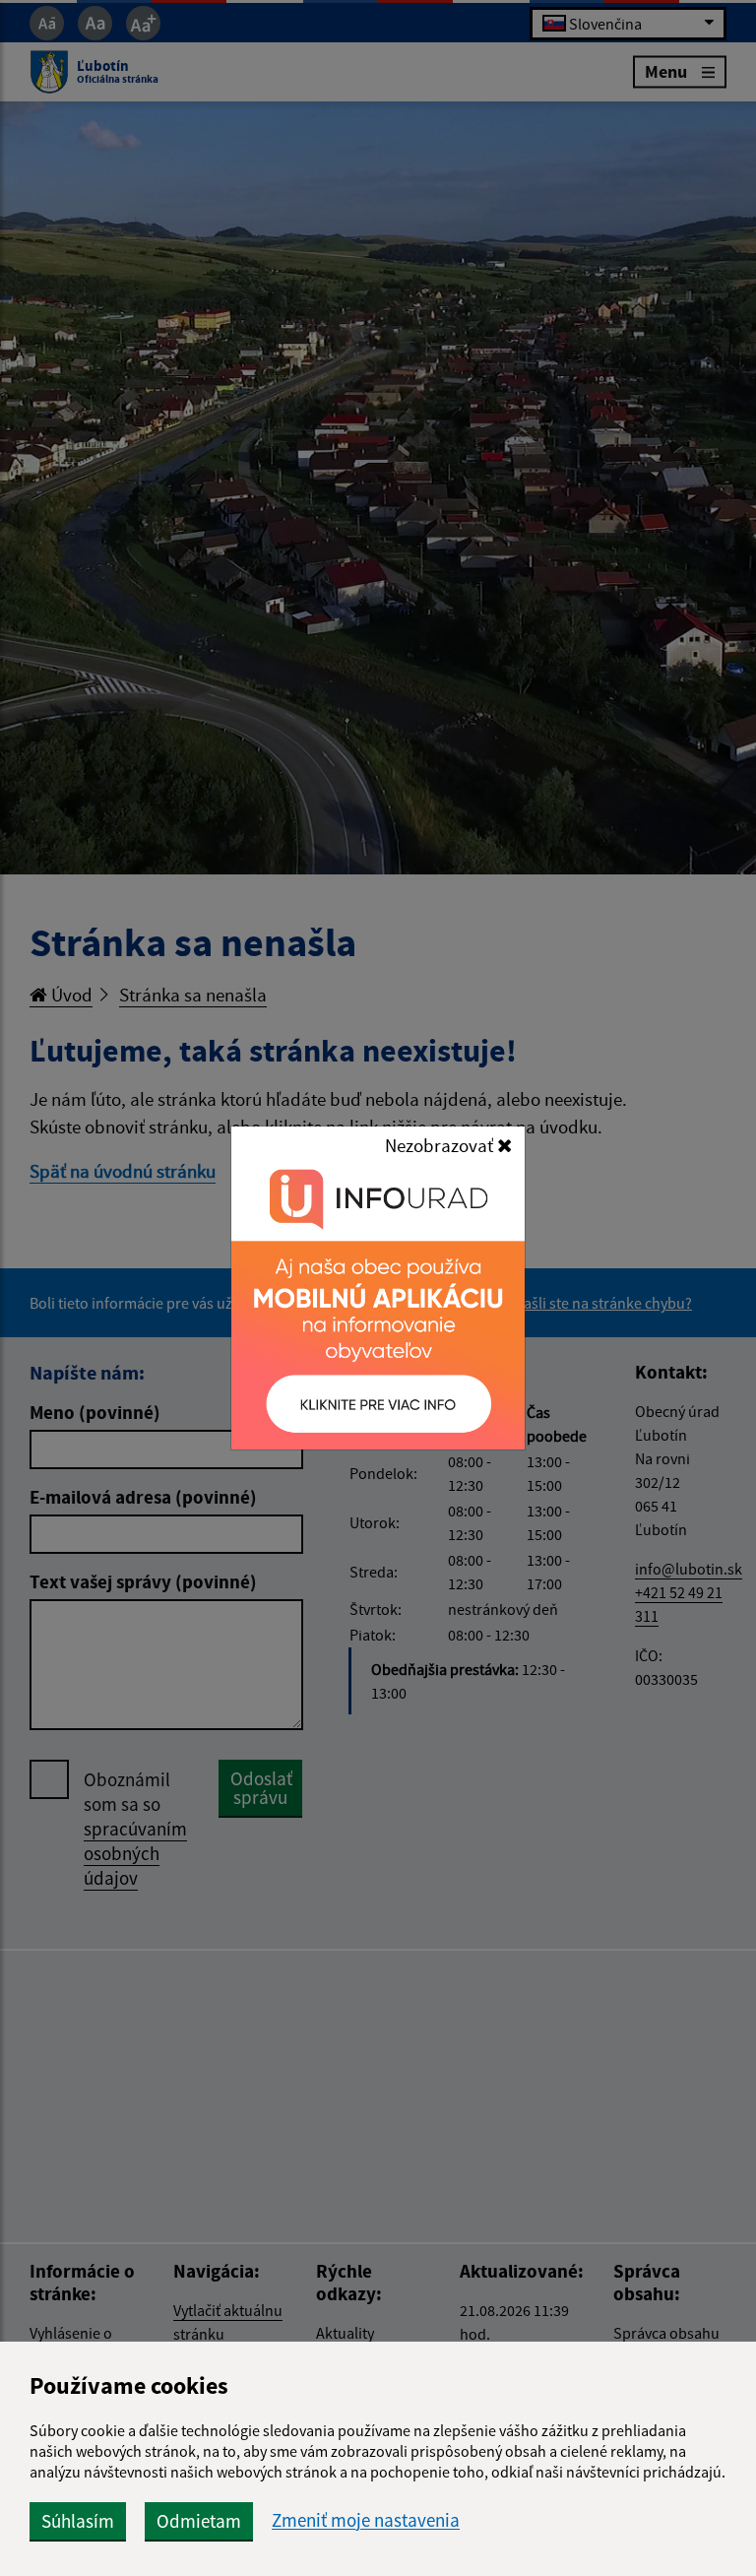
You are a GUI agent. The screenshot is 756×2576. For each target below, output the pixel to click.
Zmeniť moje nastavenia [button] (366, 2520)
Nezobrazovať (441, 1145)
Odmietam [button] (199, 2521)
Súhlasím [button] (78, 2521)
